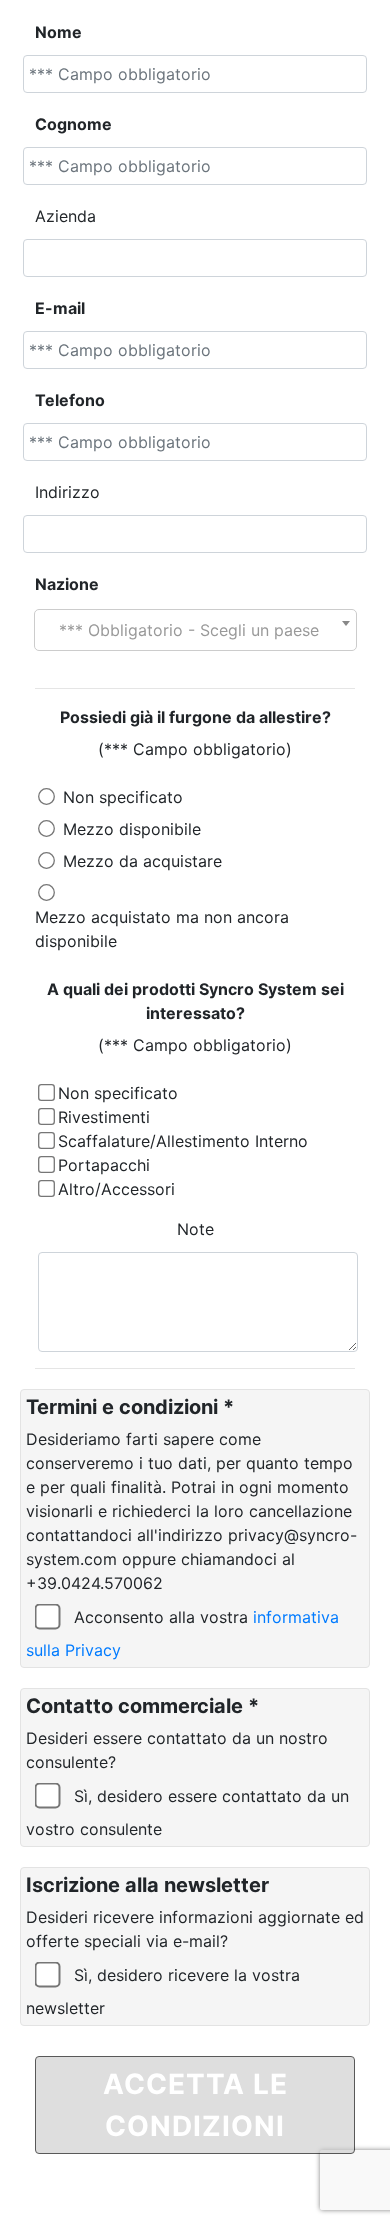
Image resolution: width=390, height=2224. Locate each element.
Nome (58, 32)
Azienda (65, 216)
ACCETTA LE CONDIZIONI (195, 2105)
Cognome (73, 124)
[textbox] (195, 630)
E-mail (60, 308)
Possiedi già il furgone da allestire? (195, 717)
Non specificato (123, 797)
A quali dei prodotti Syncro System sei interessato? (195, 1001)
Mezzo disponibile (132, 829)
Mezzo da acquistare (142, 861)
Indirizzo (67, 492)
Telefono (70, 400)
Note (195, 1229)
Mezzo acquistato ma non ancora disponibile (162, 929)
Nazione (67, 584)
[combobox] (195, 630)
